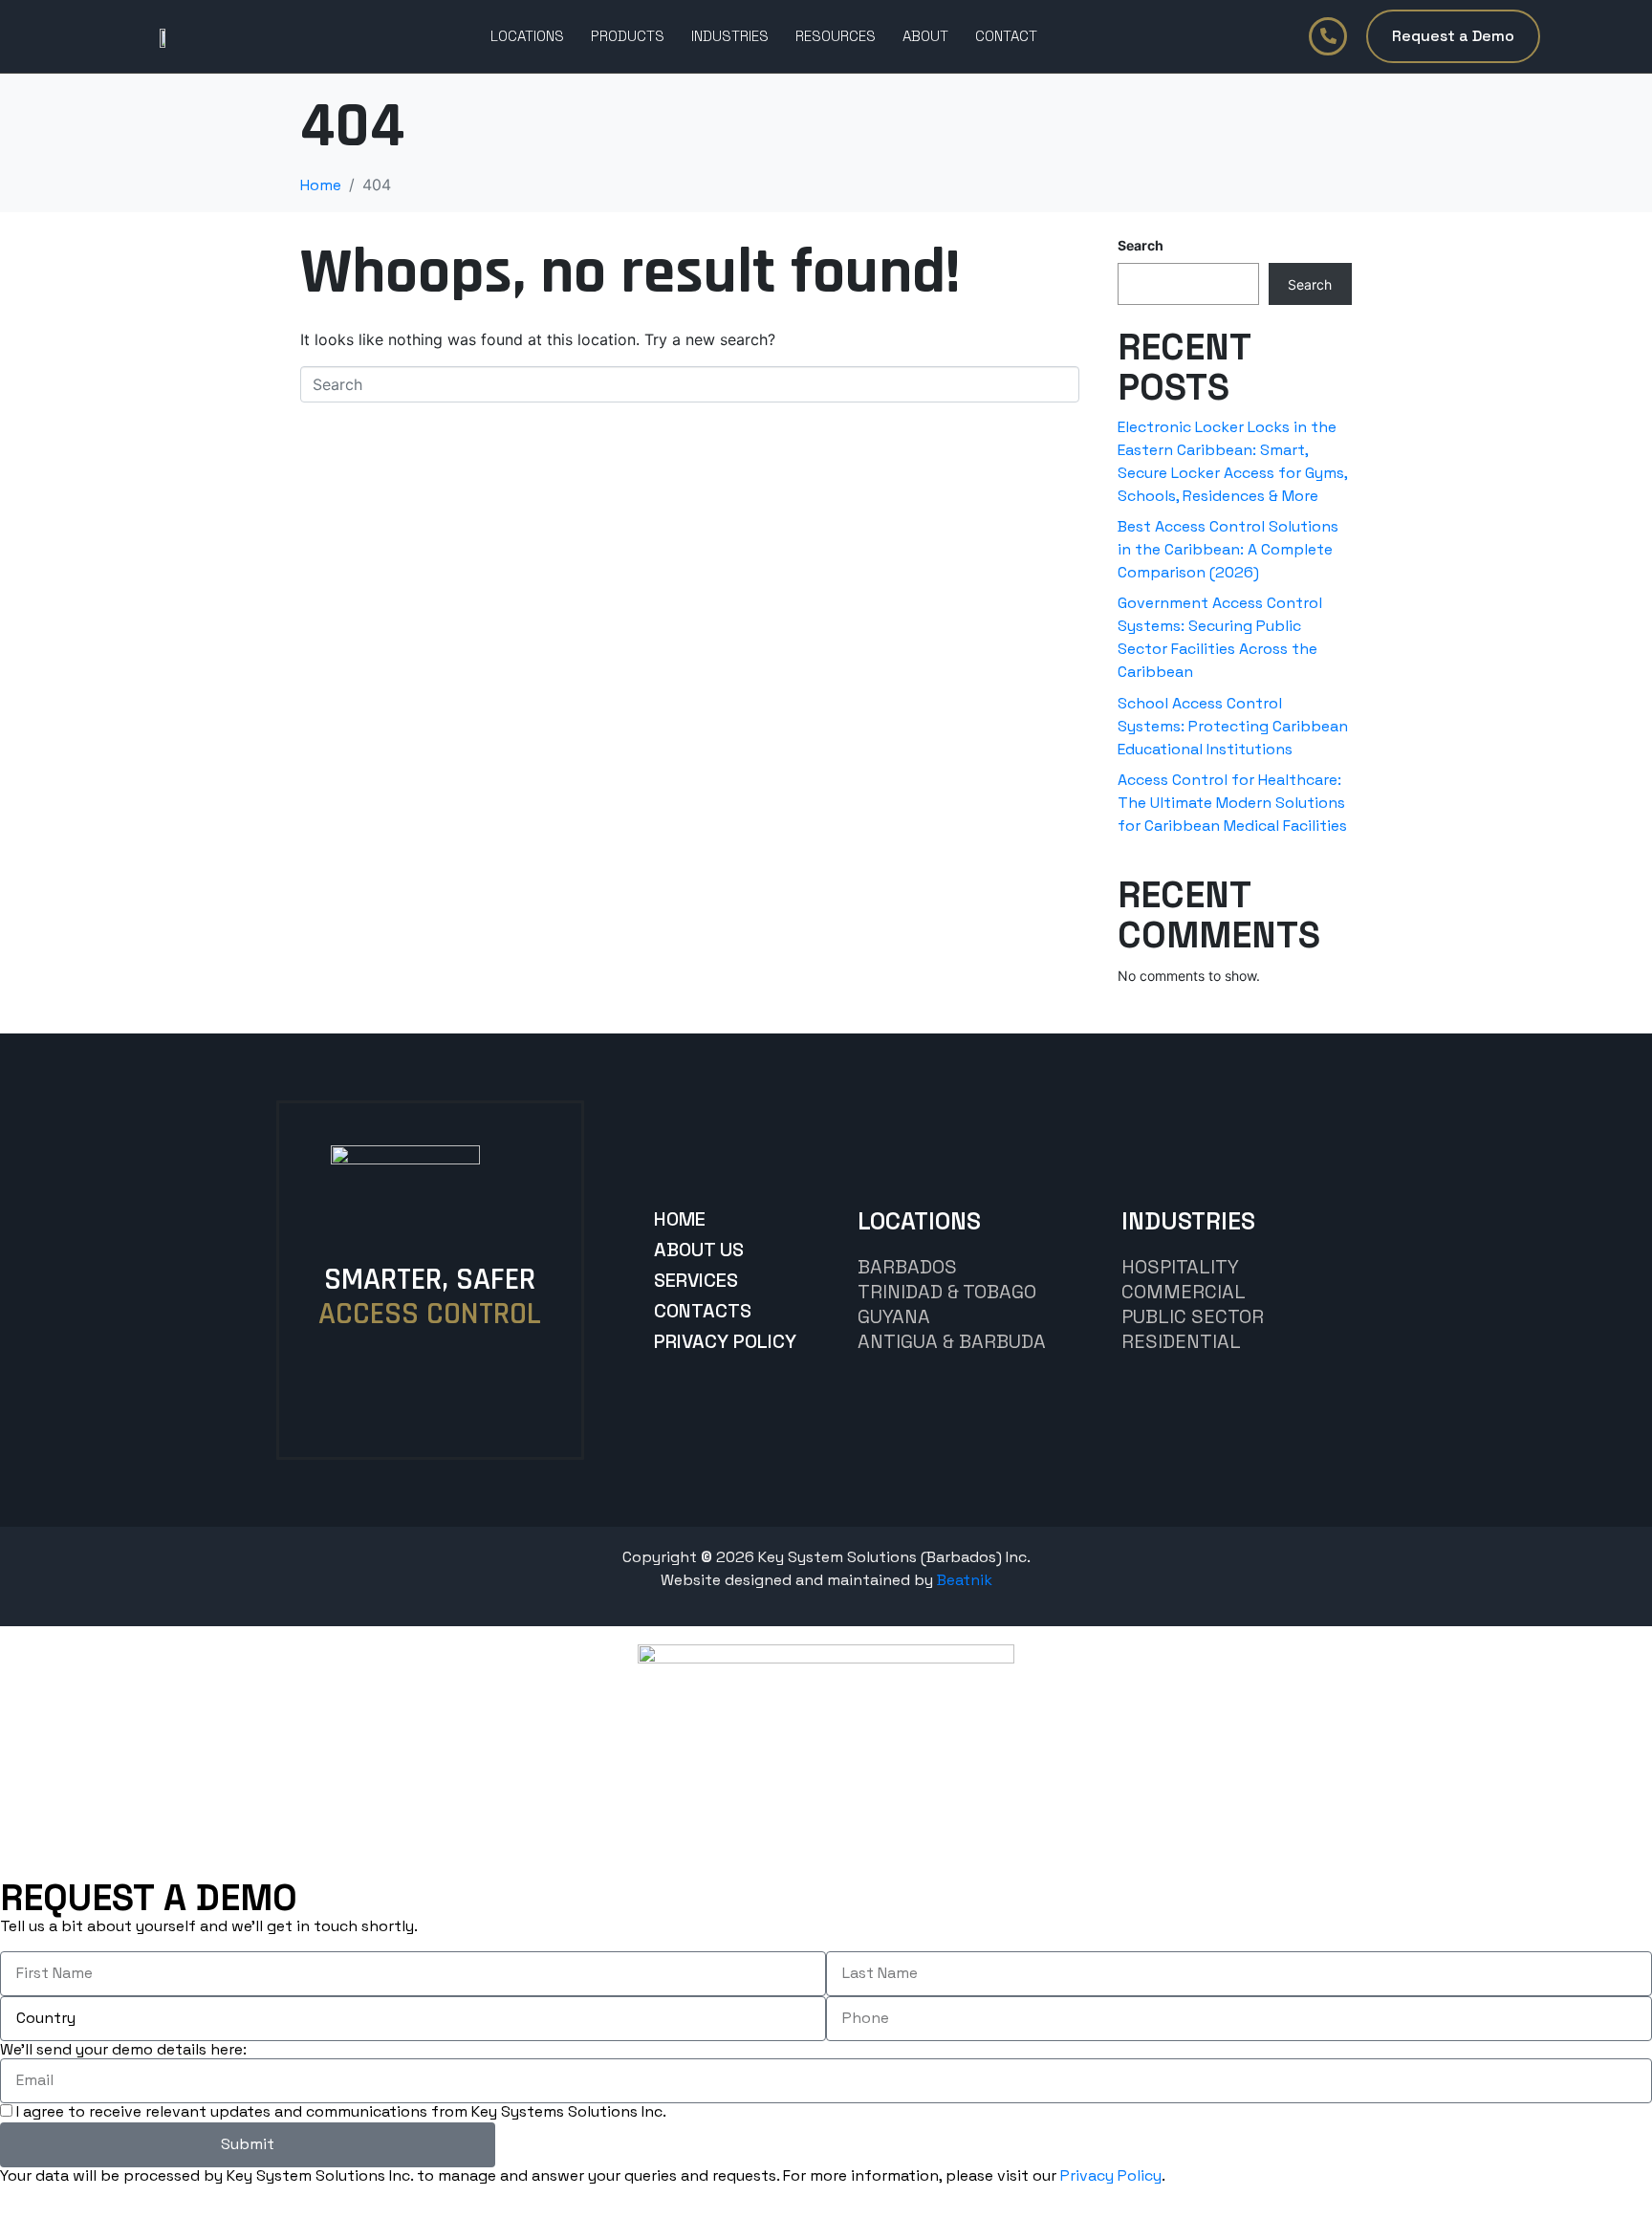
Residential (1181, 1341)
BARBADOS (907, 1267)
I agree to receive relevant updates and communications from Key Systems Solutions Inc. (341, 2111)
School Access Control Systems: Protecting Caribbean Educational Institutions (1233, 726)
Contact (1006, 36)
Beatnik (965, 1580)
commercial (1184, 1292)
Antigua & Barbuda (952, 1341)
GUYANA (894, 1316)
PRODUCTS (628, 36)
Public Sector (1193, 1316)
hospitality (1180, 1267)
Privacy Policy (1111, 2175)
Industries (730, 36)
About (925, 36)
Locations (527, 36)
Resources (836, 36)
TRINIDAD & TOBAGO (947, 1292)
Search (1141, 245)
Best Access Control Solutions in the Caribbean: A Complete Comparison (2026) (1228, 549)
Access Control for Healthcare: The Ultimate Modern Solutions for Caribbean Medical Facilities (1232, 803)
